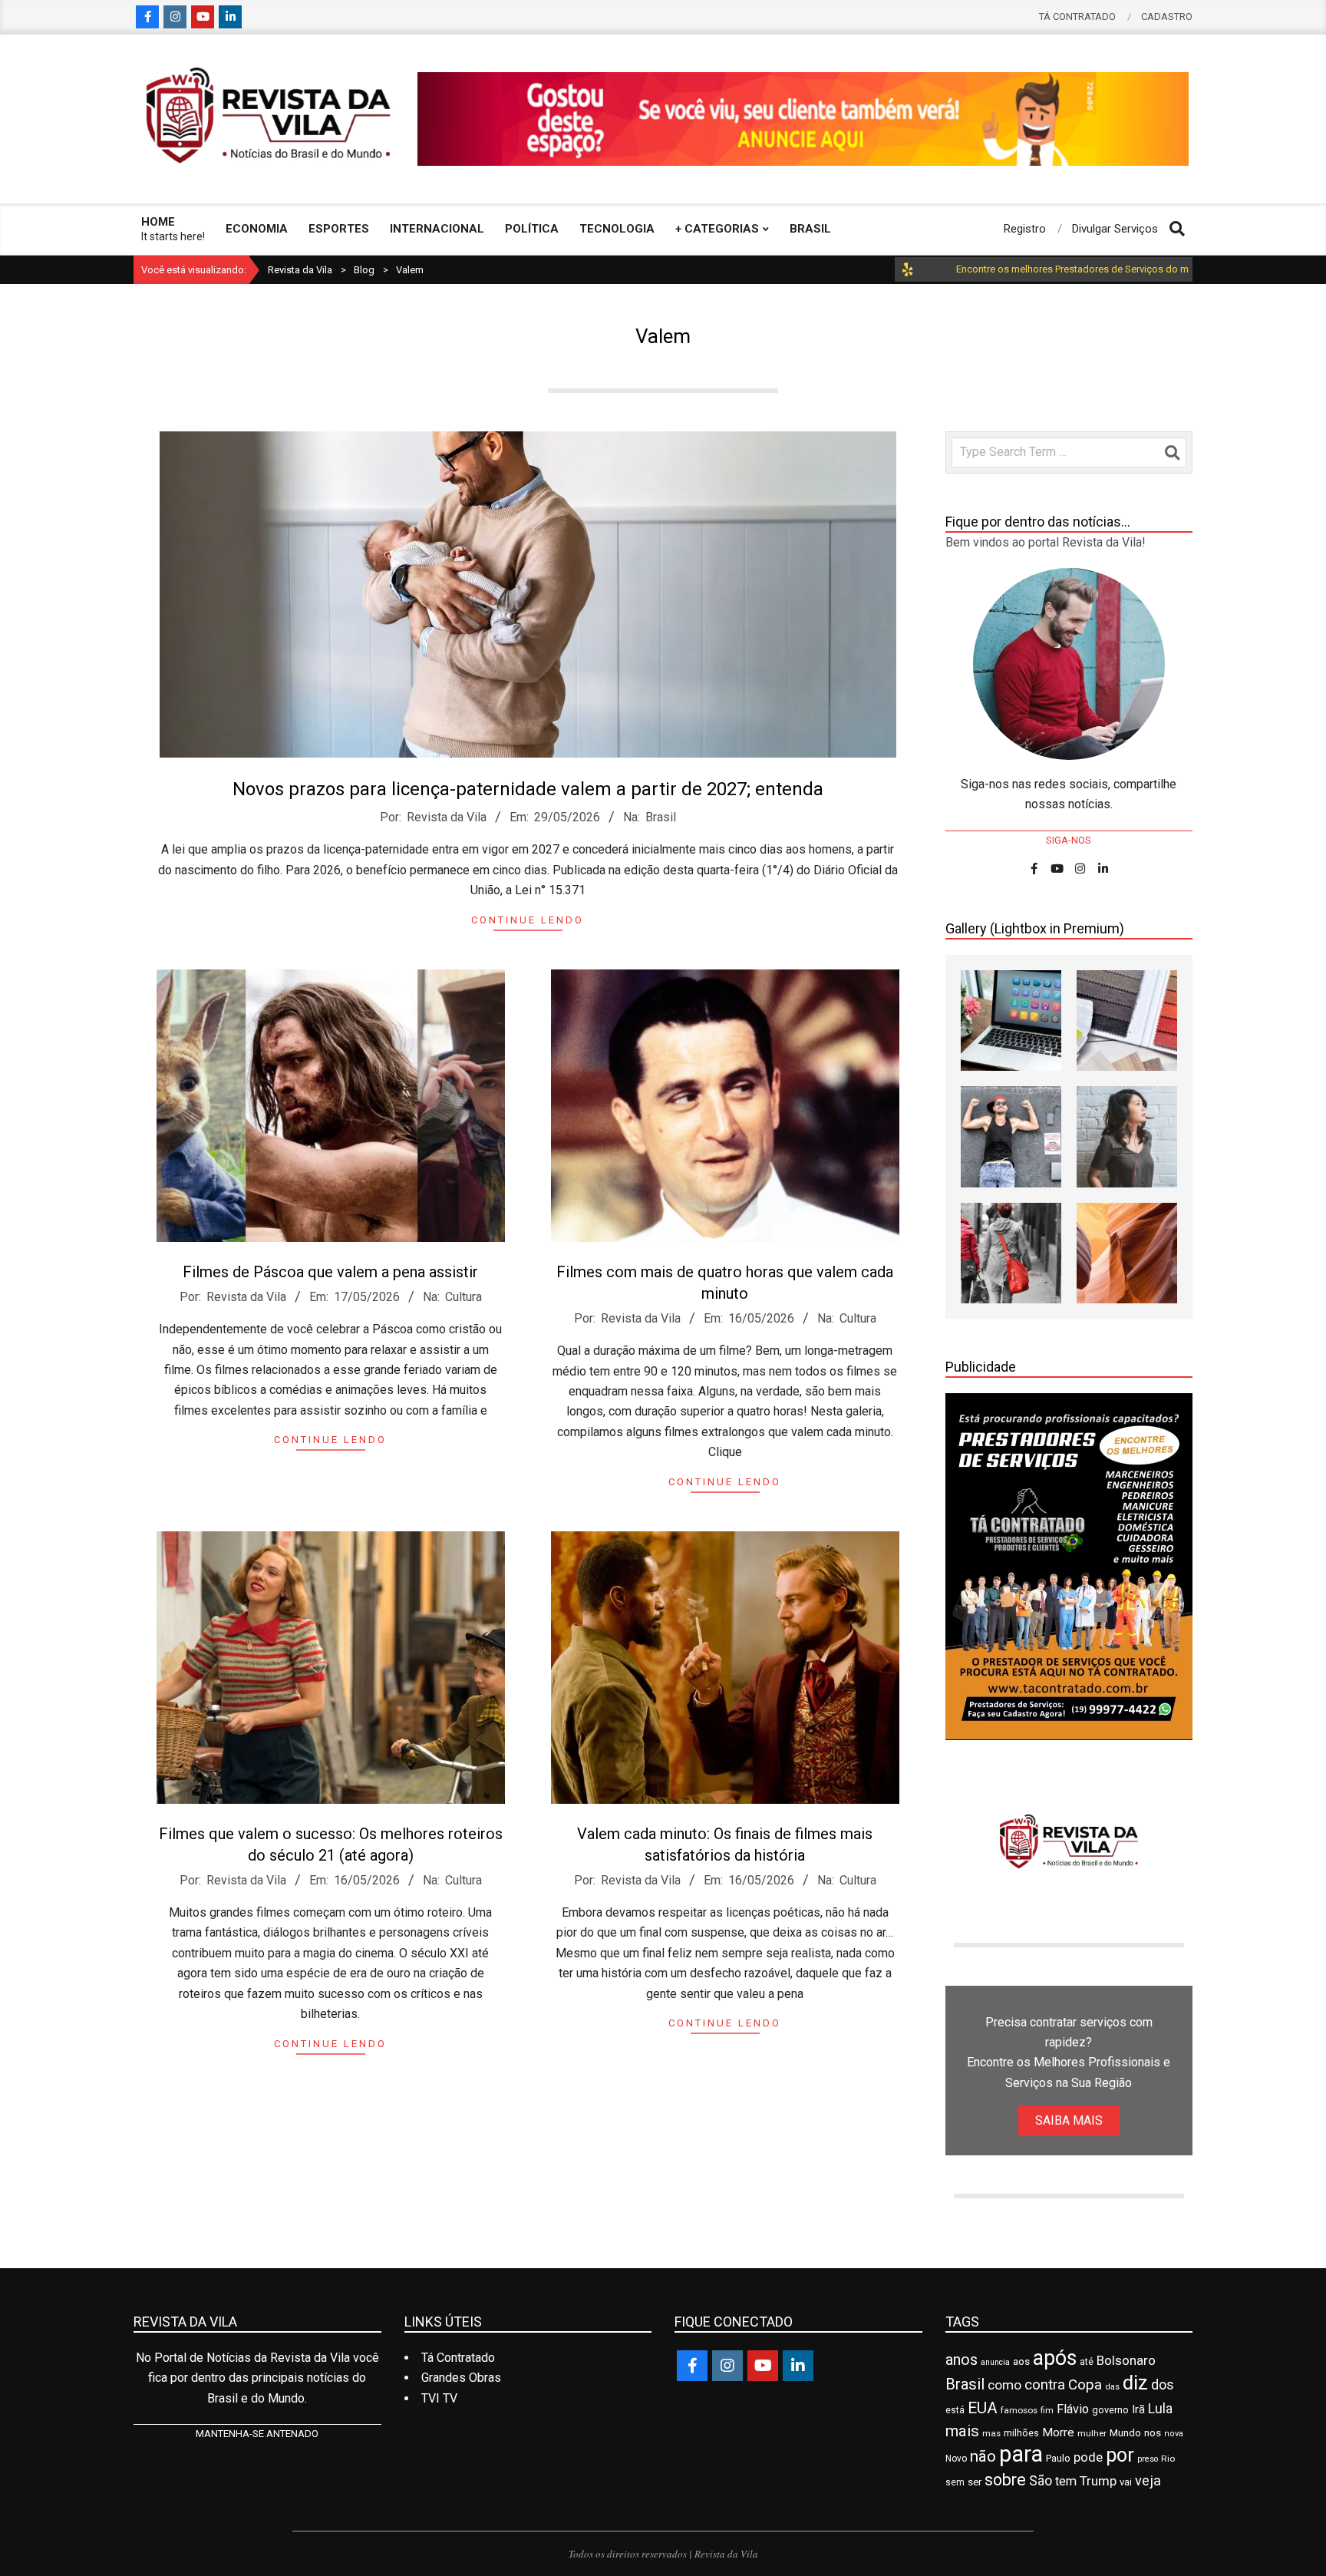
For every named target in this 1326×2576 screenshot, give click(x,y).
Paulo (1058, 2458)
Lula (1160, 2408)
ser (975, 2482)
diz (1135, 2383)
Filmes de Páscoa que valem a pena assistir (330, 1272)
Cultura (463, 1297)
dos (1163, 2384)
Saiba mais (1069, 2120)
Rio (1168, 2459)
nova (1174, 2434)
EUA (983, 2408)
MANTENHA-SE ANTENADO (257, 2434)
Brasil (661, 817)
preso (1148, 2459)
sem (955, 2482)
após (1055, 2358)
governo (1110, 2410)
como (1004, 2385)
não (983, 2456)
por (1120, 2455)
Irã (1138, 2410)
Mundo (1125, 2433)
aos (1021, 2361)
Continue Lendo (528, 920)
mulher (1092, 2433)
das (1112, 2387)
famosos (1019, 2410)
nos (1153, 2433)
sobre (1005, 2480)
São (1041, 2480)
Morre (1058, 2432)
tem (1066, 2481)
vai (1126, 2482)
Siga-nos (1069, 840)
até (1087, 2362)
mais (962, 2431)
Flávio (1073, 2409)
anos (962, 2360)
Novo (956, 2459)
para (1021, 2454)
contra (1045, 2385)
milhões (1021, 2433)
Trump (1098, 2481)
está (955, 2410)
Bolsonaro (1126, 2360)
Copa (1085, 2385)
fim (1047, 2411)
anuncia (995, 2362)
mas (991, 2433)
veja (1148, 2480)
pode (1088, 2457)
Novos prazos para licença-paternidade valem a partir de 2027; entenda (528, 789)
